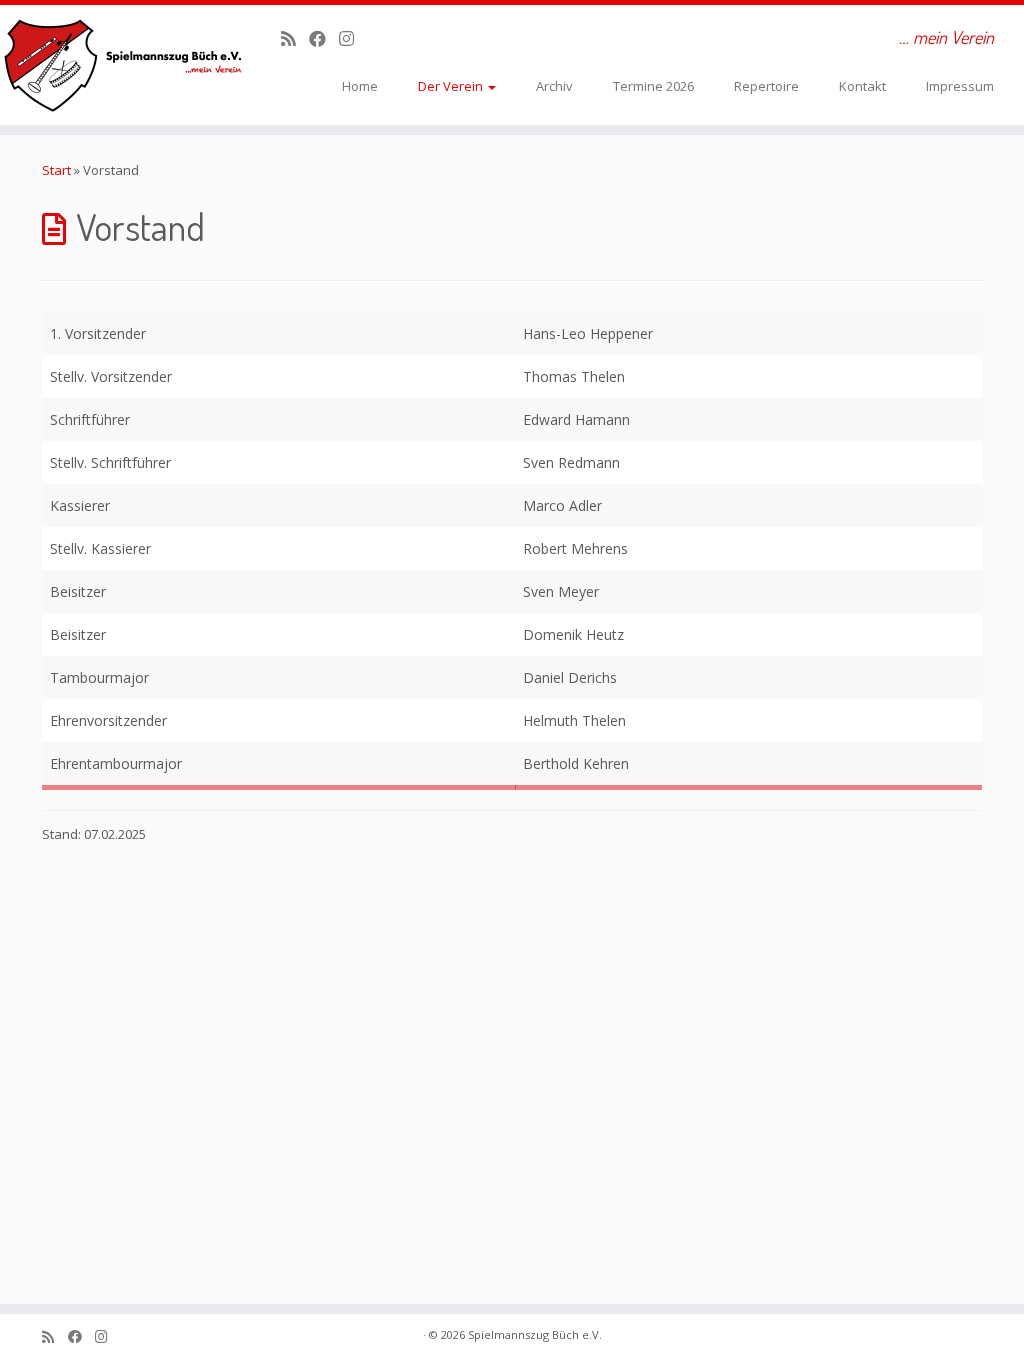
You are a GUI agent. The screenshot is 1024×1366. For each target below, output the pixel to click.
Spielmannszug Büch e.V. (535, 1334)
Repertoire (766, 86)
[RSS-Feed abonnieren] (295, 38)
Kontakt (862, 86)
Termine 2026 (653, 86)
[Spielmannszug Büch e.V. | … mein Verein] (120, 65)
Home (360, 86)
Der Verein (452, 86)
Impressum (960, 86)
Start (56, 170)
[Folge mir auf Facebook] (324, 38)
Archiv (554, 86)
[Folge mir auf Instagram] (353, 38)
